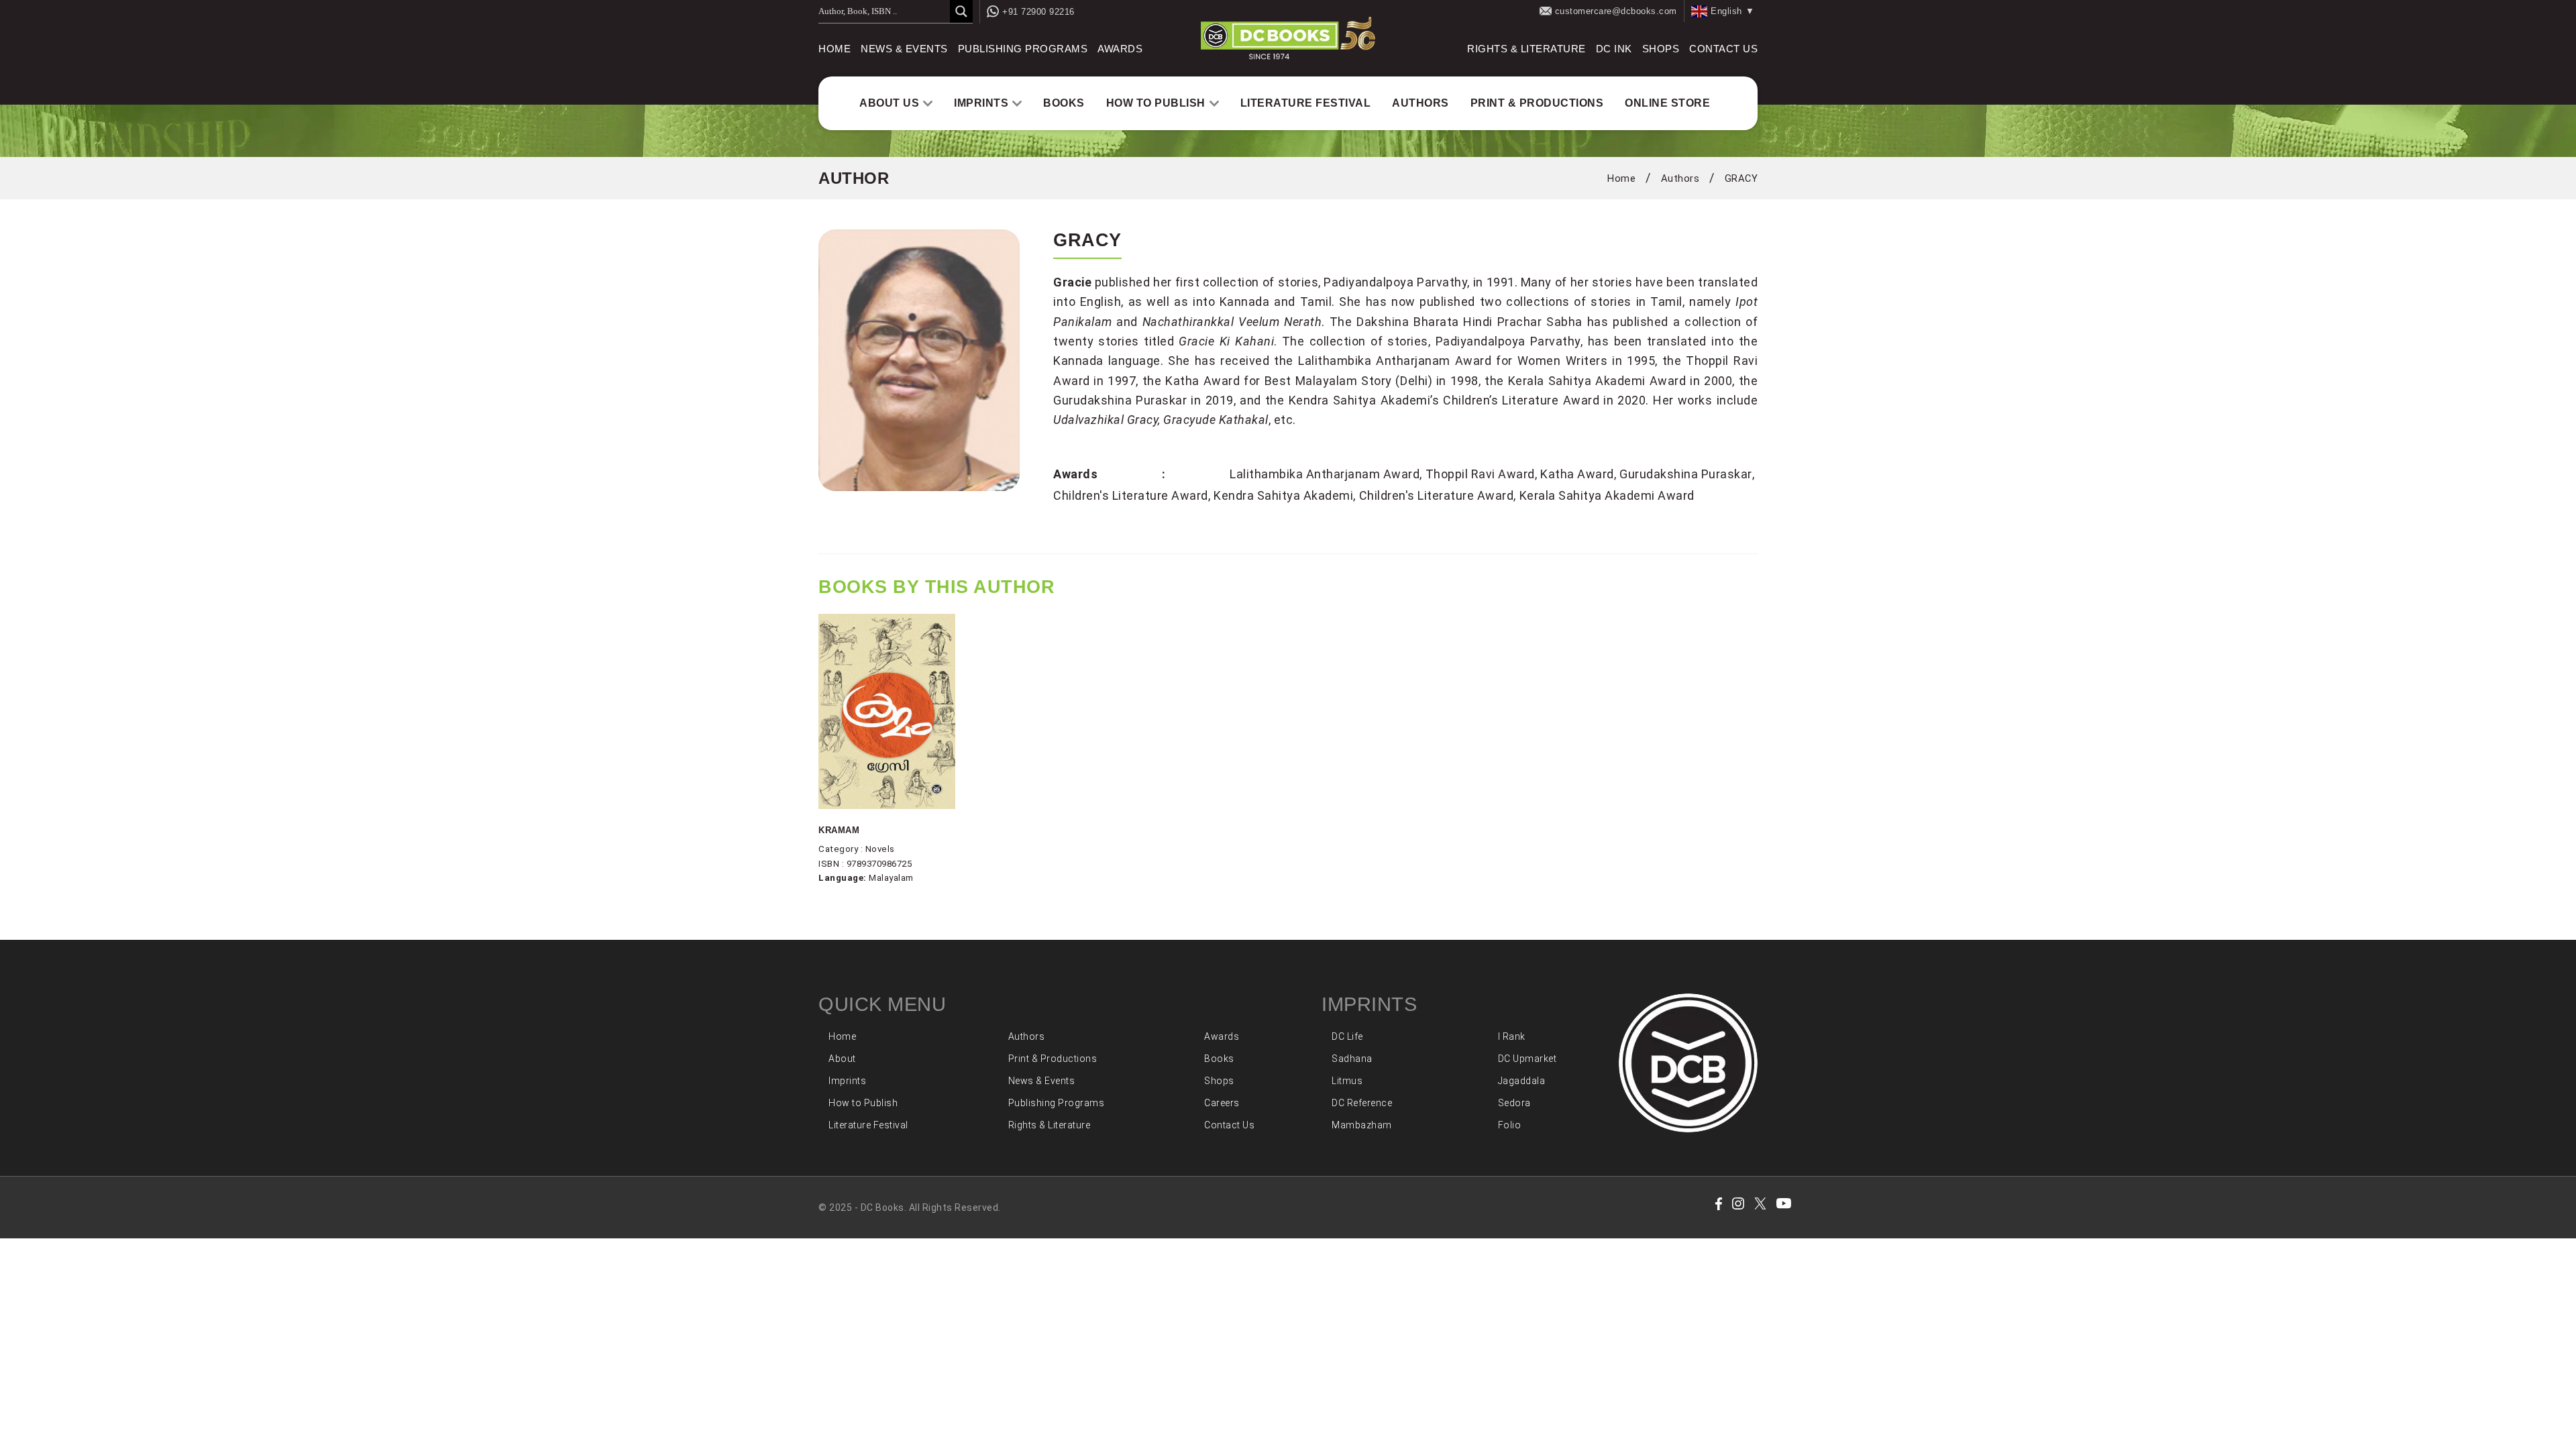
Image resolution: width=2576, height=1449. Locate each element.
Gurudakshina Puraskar (1686, 474)
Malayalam (891, 878)
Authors (1420, 103)
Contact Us (1723, 49)
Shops (1661, 49)
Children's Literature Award (1131, 495)
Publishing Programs (1023, 49)
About (842, 1059)
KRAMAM (839, 830)
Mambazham (1362, 1125)
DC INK (1614, 49)
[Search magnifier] (961, 11)
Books (1064, 103)
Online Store (1667, 103)
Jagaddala (1522, 1081)
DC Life (1347, 1036)
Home (835, 49)
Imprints (981, 103)
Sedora (1514, 1103)
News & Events (904, 49)
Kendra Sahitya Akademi (1283, 495)
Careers (1222, 1103)
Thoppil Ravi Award (1480, 474)
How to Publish (1156, 103)
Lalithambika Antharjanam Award (1325, 474)
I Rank (1512, 1036)
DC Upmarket (1527, 1059)
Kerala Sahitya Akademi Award (1607, 495)
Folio (1510, 1125)
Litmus (1347, 1081)
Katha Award (1577, 474)
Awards (1120, 49)
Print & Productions (1537, 103)
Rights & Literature (1526, 49)
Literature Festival (1306, 103)
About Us (889, 103)
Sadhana (1352, 1059)
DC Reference (1362, 1103)
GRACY (1741, 178)
